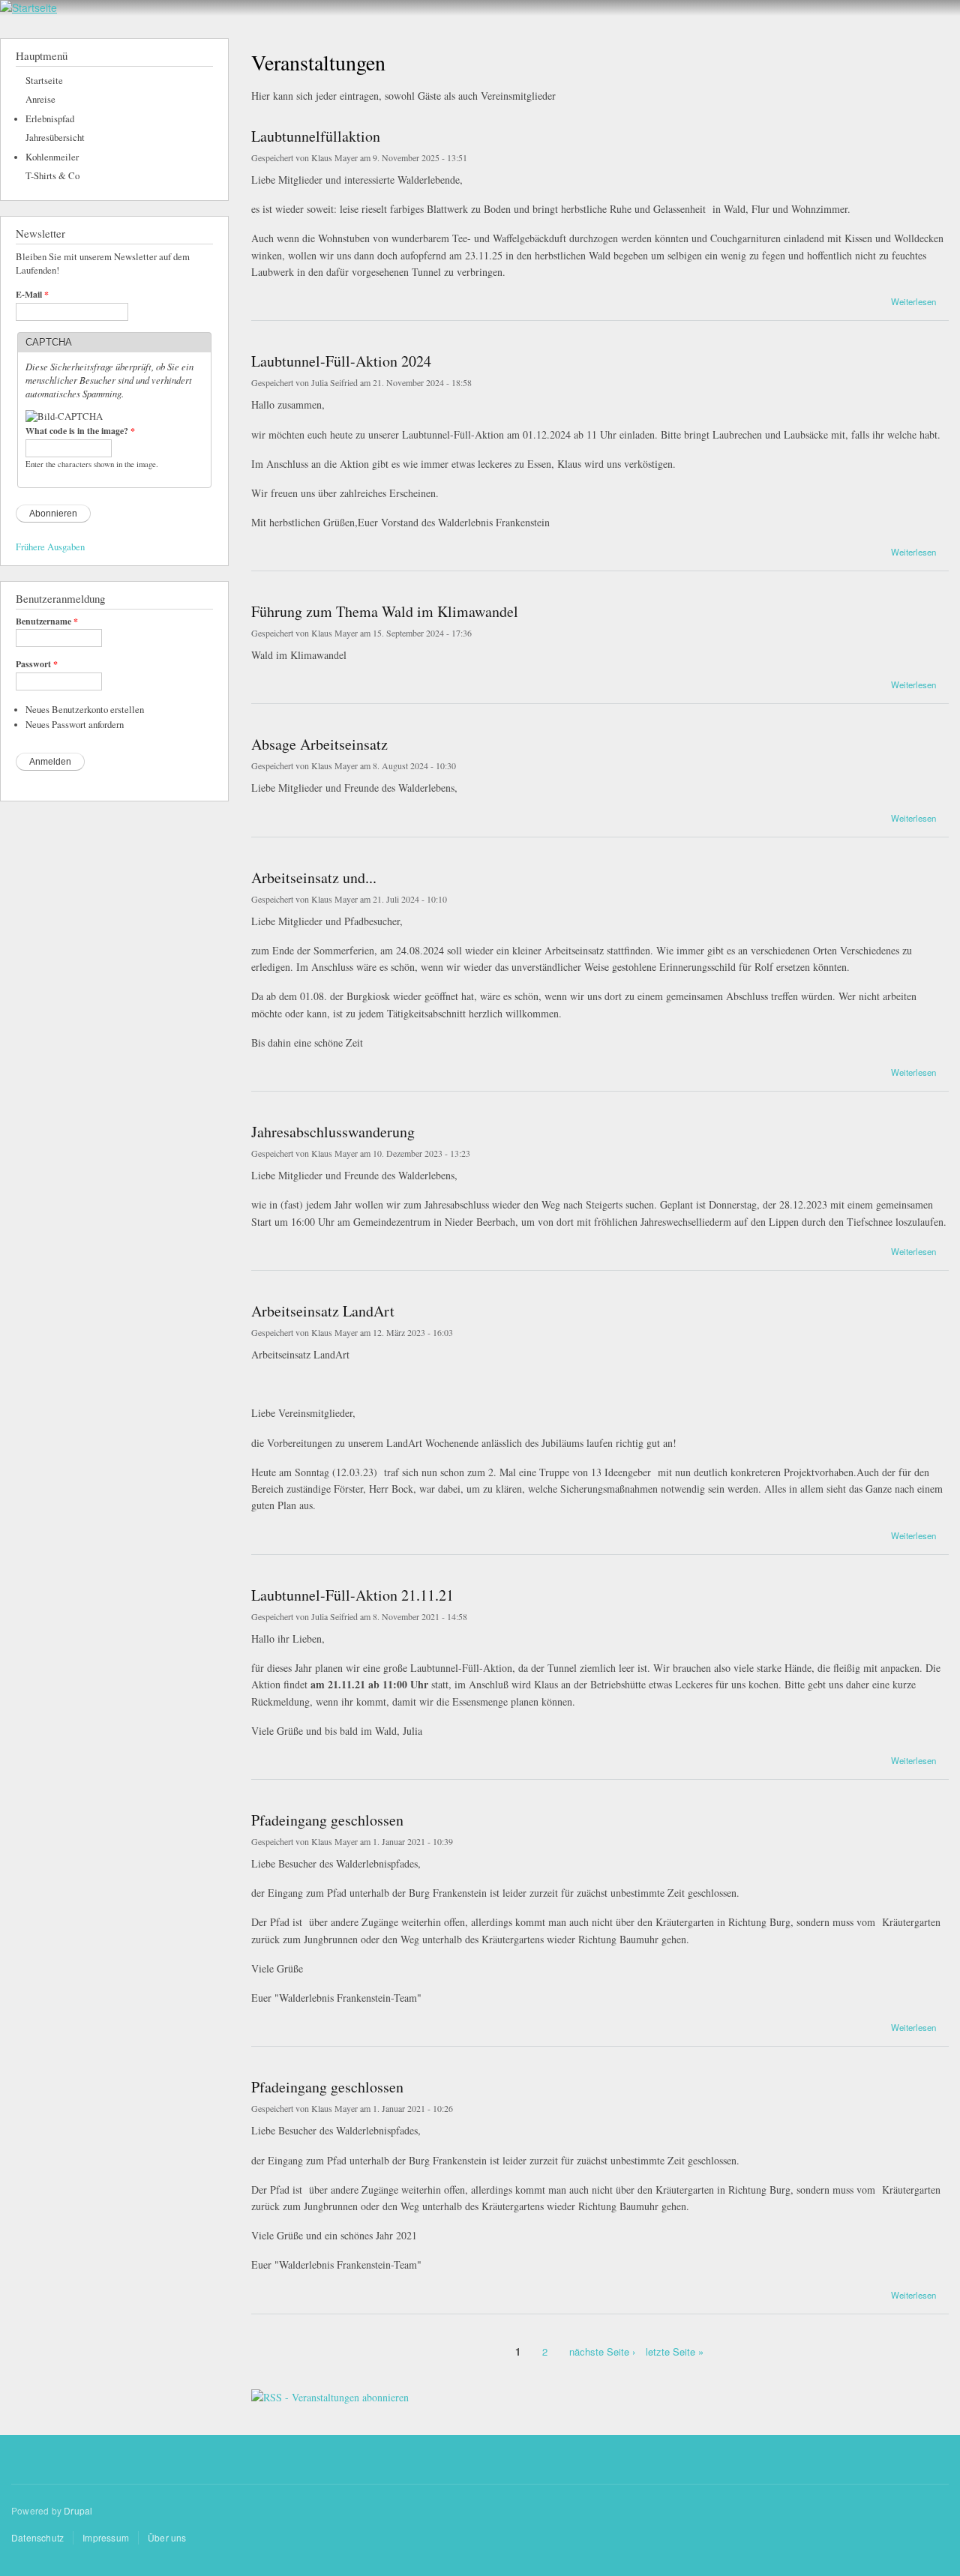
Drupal (78, 2510)
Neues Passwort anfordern (75, 725)
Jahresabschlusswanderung (333, 1132)
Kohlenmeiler (52, 157)
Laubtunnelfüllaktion (316, 136)
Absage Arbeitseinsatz (319, 744)
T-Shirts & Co (52, 176)
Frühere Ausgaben (50, 547)
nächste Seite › (602, 2351)
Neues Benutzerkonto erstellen (85, 710)
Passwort (37, 664)
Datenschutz (37, 2537)
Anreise (40, 99)
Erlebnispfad (50, 119)
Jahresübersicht (55, 138)
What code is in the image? (80, 431)
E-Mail (32, 295)
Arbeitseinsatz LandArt (323, 1311)
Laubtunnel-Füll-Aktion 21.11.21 (352, 1595)
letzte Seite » (675, 2351)
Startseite (44, 81)
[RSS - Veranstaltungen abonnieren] (330, 2392)
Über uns (167, 2537)
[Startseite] (28, 8)
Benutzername (47, 622)
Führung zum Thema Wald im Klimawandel (385, 611)
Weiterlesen (913, 300)
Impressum (106, 2537)
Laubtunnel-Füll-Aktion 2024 (341, 361)
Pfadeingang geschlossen (327, 1820)
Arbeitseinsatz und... (314, 878)
